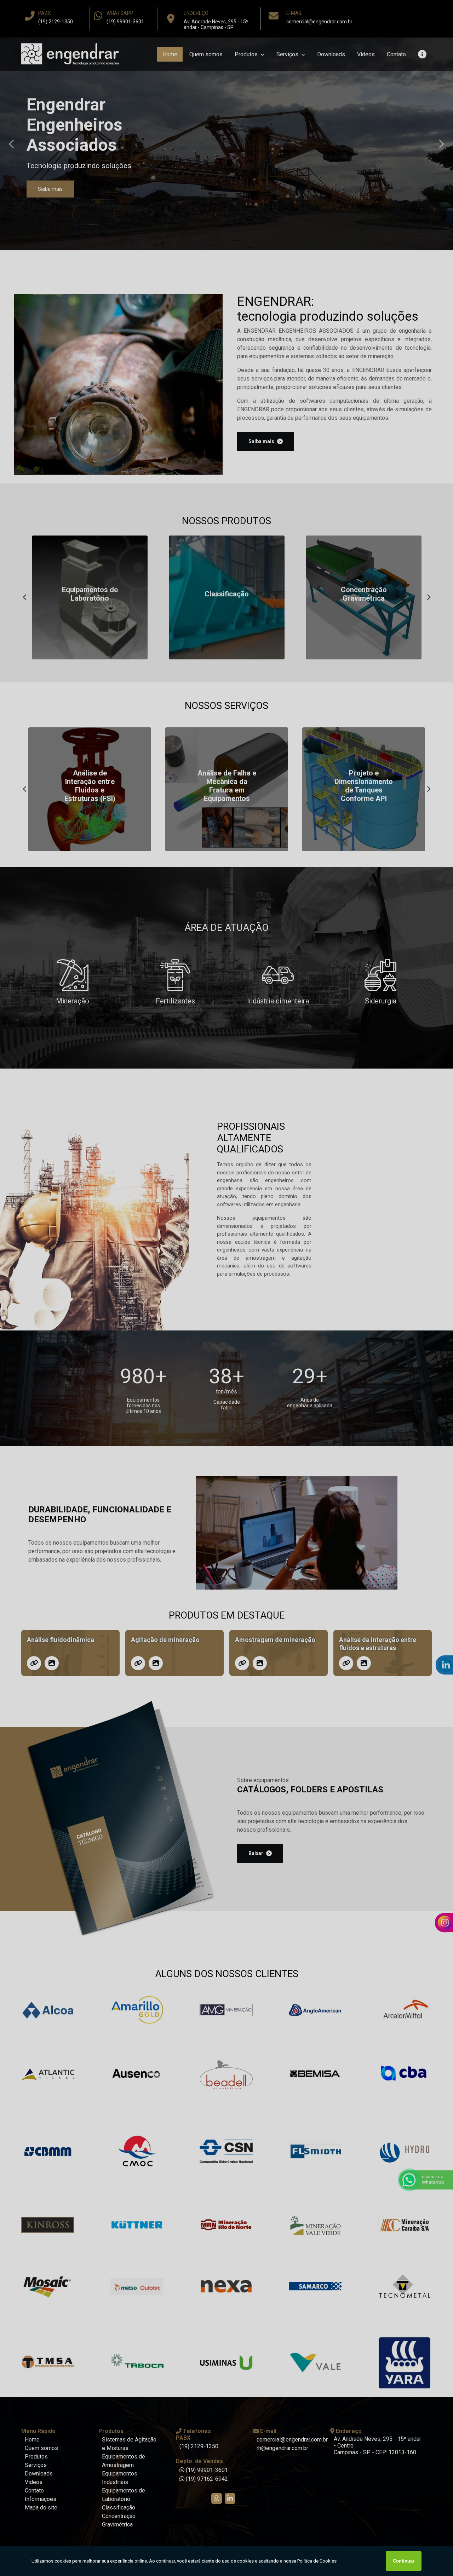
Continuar (404, 2561)
